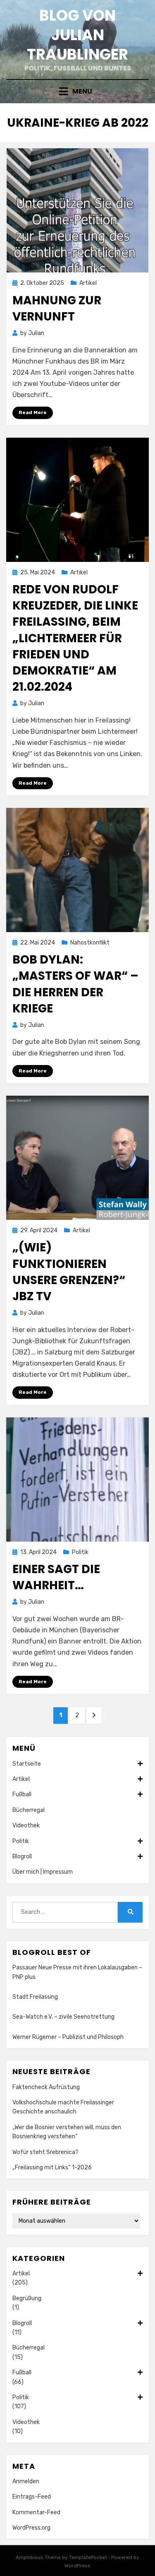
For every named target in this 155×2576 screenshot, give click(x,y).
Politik (80, 1552)
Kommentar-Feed (36, 2512)
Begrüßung (27, 2298)
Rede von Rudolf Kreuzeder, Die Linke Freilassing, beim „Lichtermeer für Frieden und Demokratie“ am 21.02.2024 (75, 638)
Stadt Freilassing (35, 1997)
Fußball (22, 1794)
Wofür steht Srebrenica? (45, 2152)
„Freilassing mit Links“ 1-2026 (52, 2168)
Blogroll (22, 1857)
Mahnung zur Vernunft (57, 308)
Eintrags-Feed (32, 2497)
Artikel (88, 283)
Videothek (26, 1825)
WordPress (77, 2566)
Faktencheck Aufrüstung (46, 2087)
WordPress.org (31, 2528)
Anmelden (26, 2481)
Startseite (27, 1764)
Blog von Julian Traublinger (77, 35)
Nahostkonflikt (90, 943)
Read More (33, 412)
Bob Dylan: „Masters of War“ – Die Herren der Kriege (75, 984)
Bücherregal (29, 1810)
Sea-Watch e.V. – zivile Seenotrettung (63, 2017)
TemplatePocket (88, 2557)
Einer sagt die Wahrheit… (56, 1577)
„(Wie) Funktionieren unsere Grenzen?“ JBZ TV (69, 1272)
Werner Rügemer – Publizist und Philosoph (68, 2037)
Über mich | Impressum (43, 1872)
